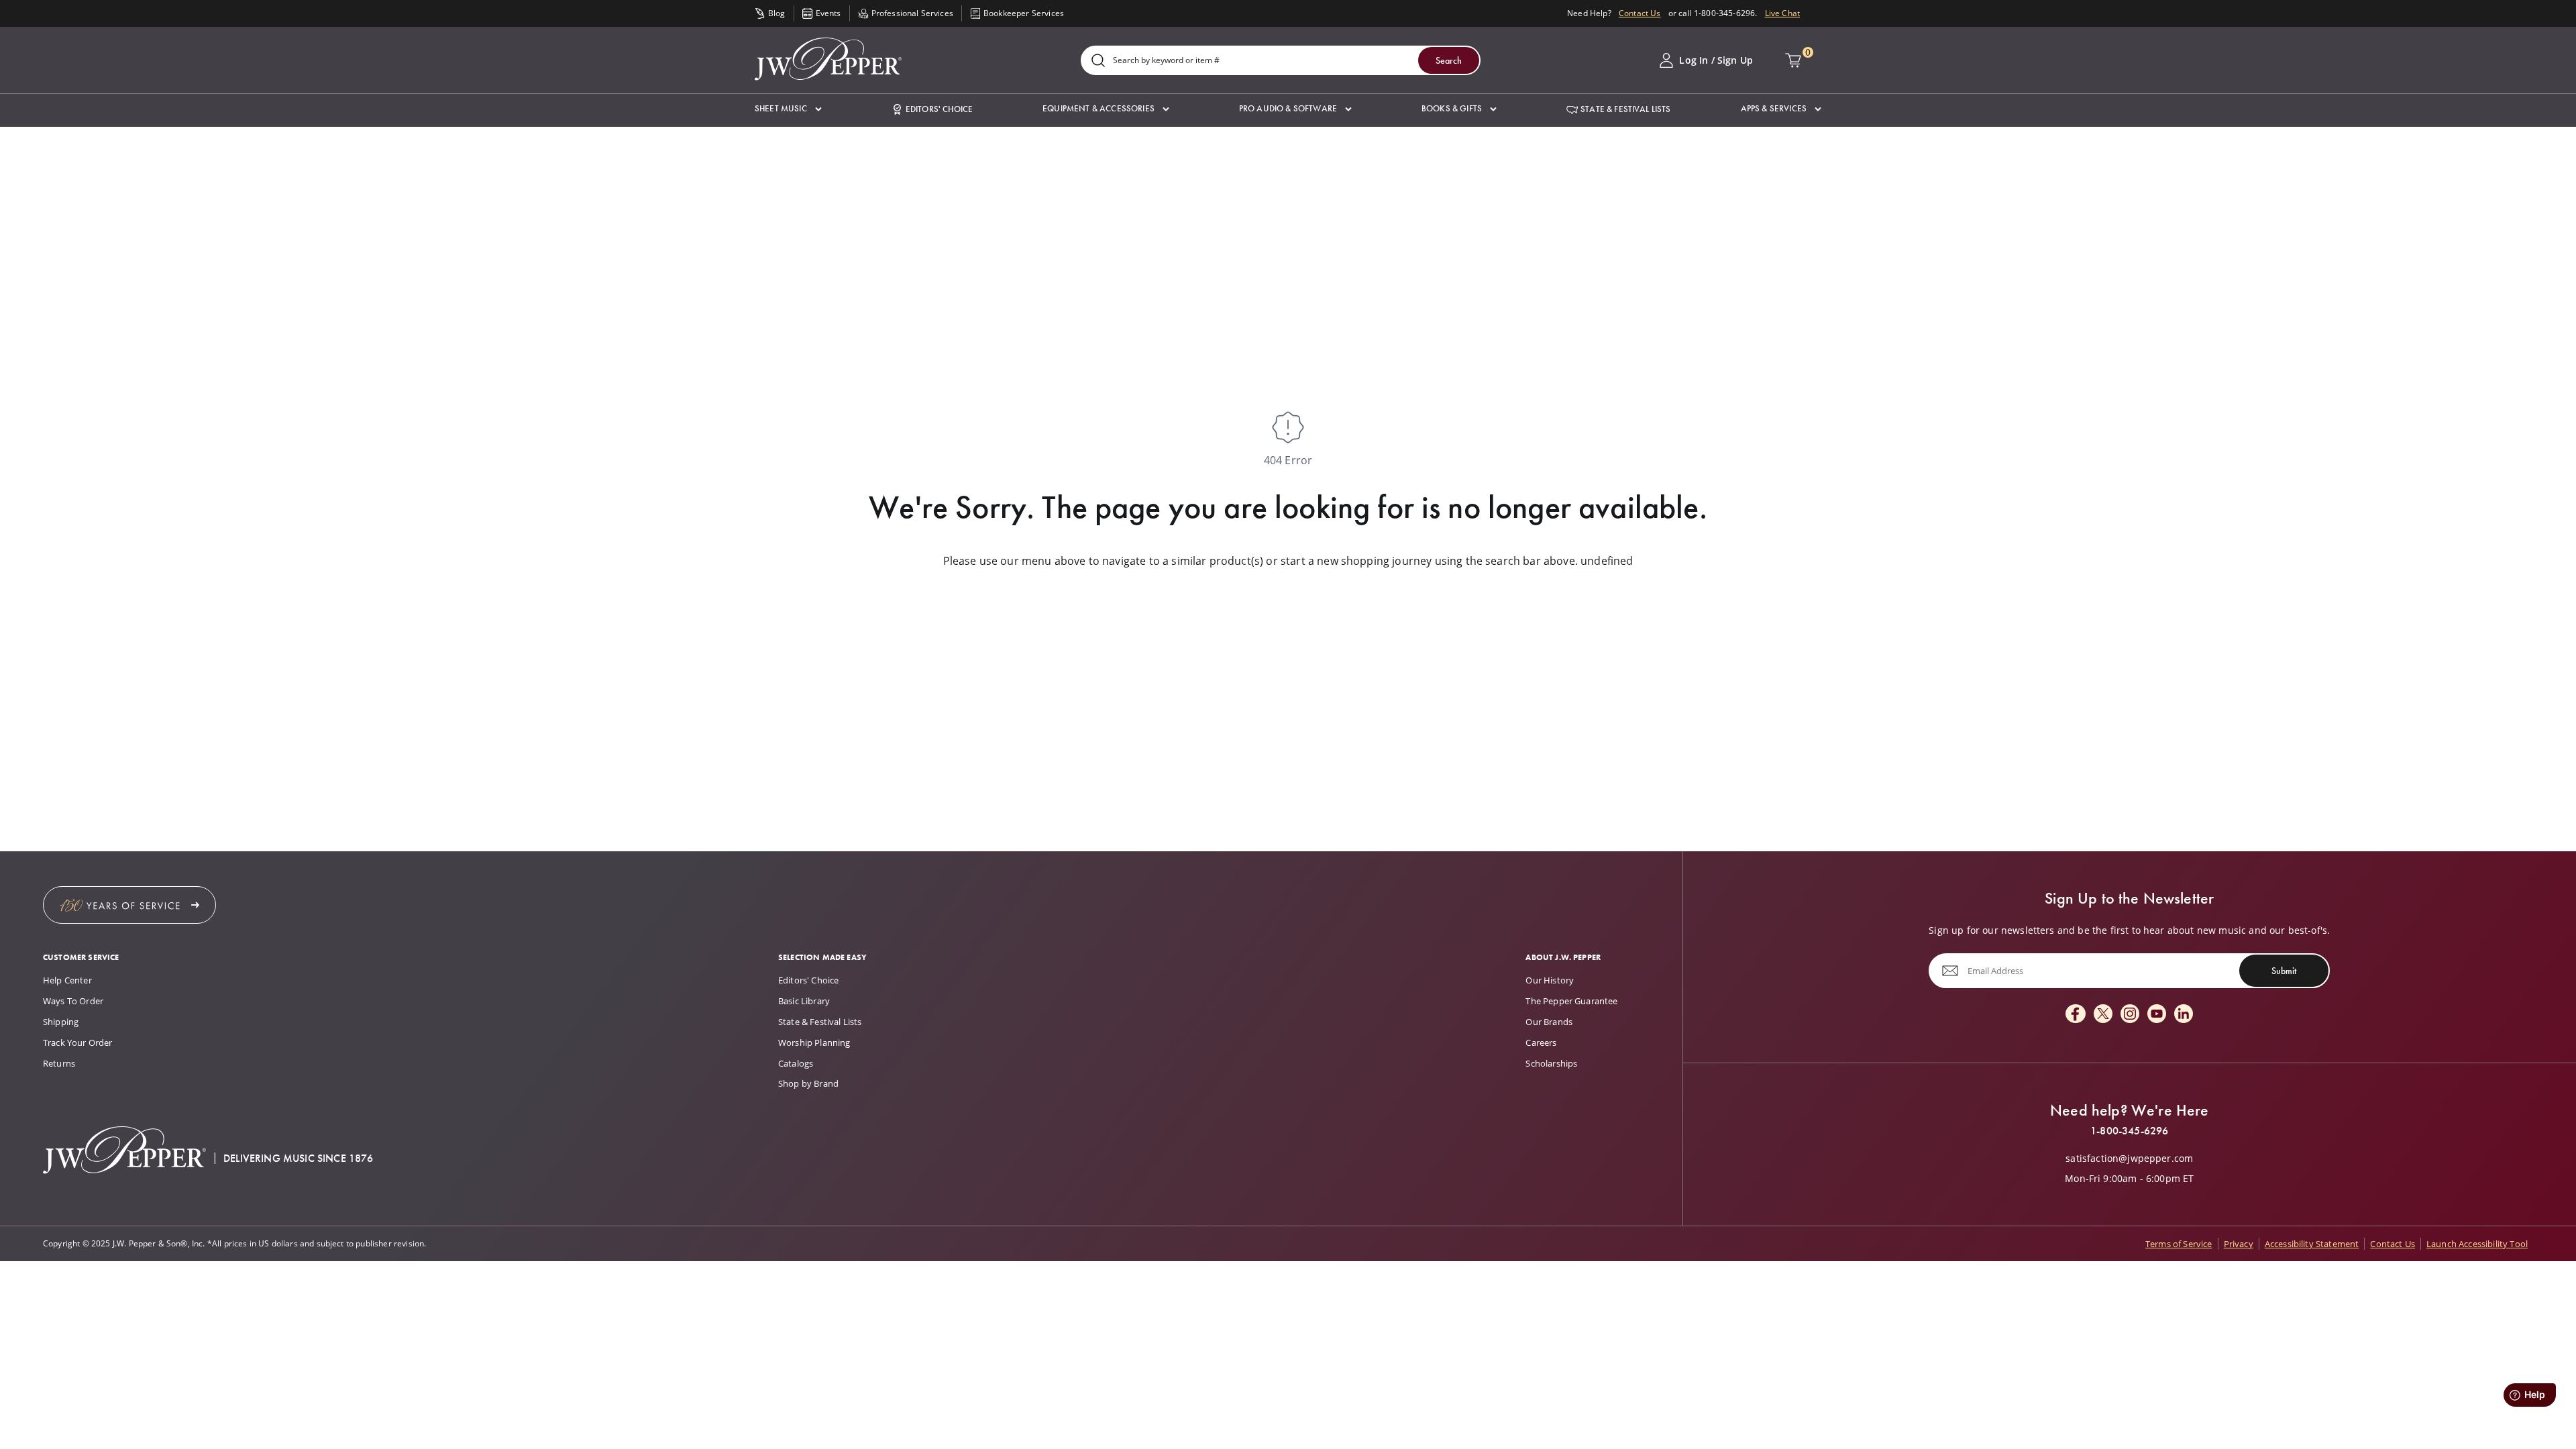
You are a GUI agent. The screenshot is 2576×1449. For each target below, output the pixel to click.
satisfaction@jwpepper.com (2129, 1159)
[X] (2103, 1015)
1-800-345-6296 (2129, 1131)
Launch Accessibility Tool (2477, 1244)
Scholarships (1551, 1063)
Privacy (2239, 1244)
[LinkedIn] (2184, 1015)
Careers (1541, 1042)
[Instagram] (2130, 1015)
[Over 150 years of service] (129, 905)
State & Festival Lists (820, 1022)
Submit (2284, 971)
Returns (59, 1063)
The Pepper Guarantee (1571, 1001)
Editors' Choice (808, 980)
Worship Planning (814, 1042)
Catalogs (796, 1063)
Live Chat (1782, 13)
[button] (788, 109)
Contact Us (1640, 13)
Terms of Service (2179, 1244)
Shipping (61, 1022)
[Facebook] (2076, 1015)
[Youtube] (2157, 1015)
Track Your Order (78, 1042)
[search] (1098, 61)
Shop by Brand (808, 1083)
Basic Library (804, 1001)
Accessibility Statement (2312, 1244)
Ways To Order (73, 1001)
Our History (1550, 980)
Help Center (67, 980)
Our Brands (1549, 1022)
